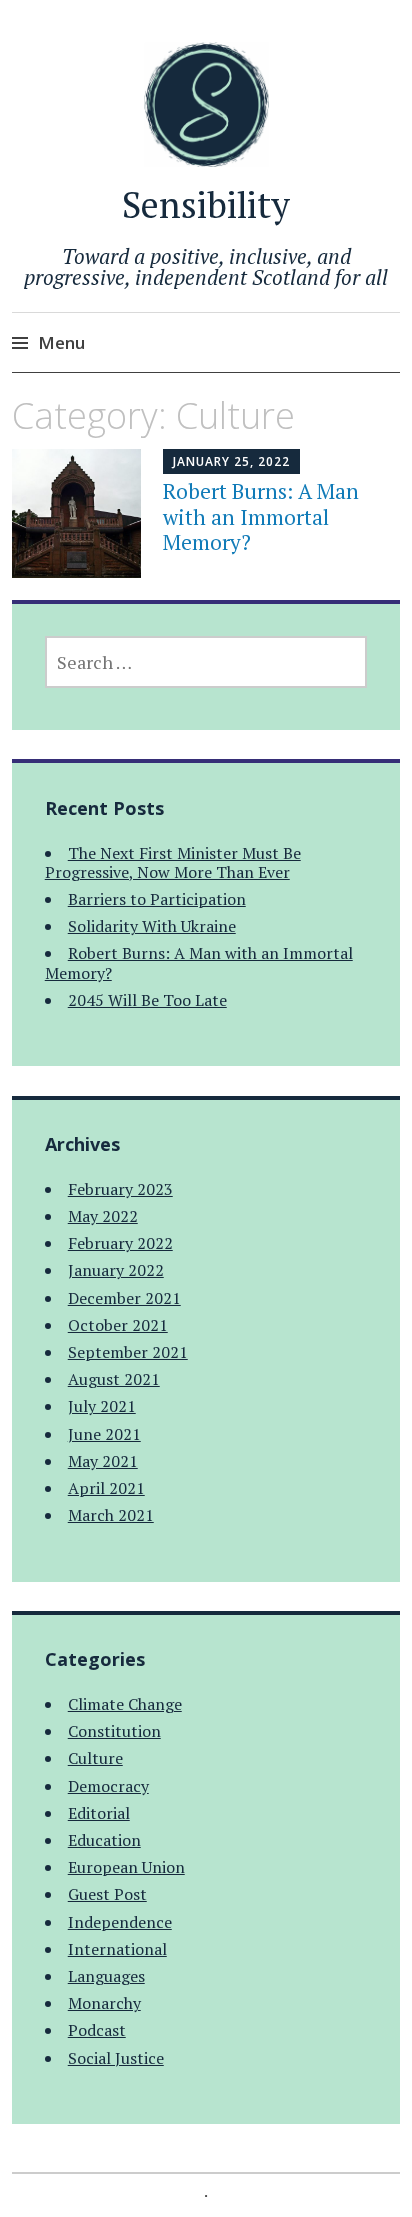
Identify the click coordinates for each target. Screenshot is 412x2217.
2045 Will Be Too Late (147, 1000)
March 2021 (111, 1515)
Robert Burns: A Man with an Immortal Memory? (261, 516)
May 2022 (103, 1216)
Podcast (97, 2030)
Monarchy (104, 2003)
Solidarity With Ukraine (152, 926)
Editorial (99, 1813)
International (117, 1949)
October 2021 (118, 1325)
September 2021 (128, 1352)
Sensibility (206, 204)
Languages (106, 1976)
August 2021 (114, 1379)
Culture (95, 1758)
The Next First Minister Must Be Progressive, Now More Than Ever (173, 862)
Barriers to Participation (157, 899)
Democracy (108, 1786)
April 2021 (106, 1488)
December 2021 (124, 1298)
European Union (126, 1867)
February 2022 (120, 1243)
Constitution (114, 1731)
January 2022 (116, 1270)
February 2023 (120, 1189)
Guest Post (107, 1894)
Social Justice (116, 2058)
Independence (120, 1922)
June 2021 (104, 1434)
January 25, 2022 (231, 461)
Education (104, 1840)
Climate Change (125, 1704)
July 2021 (102, 1406)
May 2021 (103, 1461)
